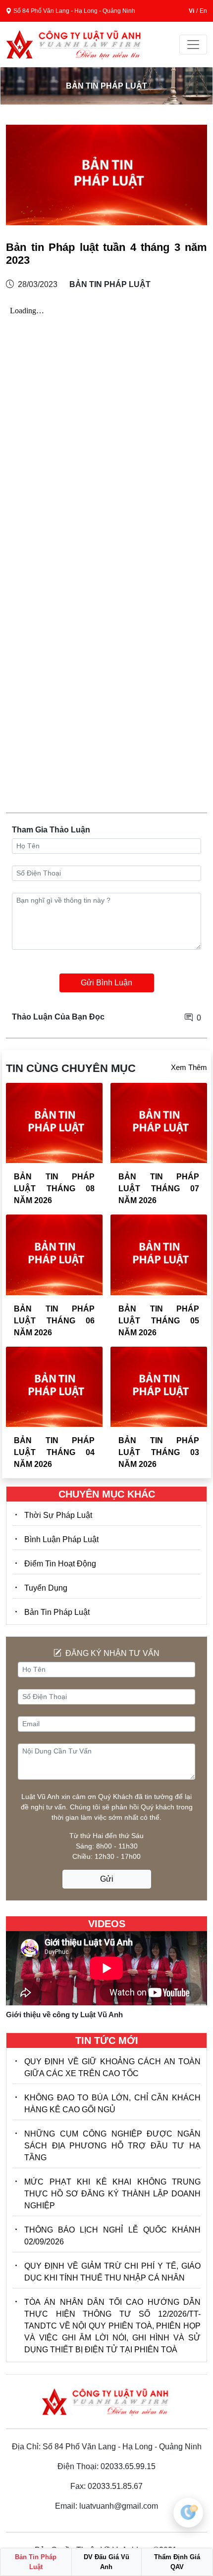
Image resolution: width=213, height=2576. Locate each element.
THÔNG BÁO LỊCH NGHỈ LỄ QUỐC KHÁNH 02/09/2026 (112, 2236)
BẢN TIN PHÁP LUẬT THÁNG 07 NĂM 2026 (159, 1189)
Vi (191, 11)
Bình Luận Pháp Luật (61, 1539)
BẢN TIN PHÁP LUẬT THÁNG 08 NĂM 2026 (54, 1189)
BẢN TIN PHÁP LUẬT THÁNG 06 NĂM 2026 (54, 1321)
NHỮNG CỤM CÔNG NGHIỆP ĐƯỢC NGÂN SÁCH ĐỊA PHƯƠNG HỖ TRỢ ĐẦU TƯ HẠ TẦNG (112, 2146)
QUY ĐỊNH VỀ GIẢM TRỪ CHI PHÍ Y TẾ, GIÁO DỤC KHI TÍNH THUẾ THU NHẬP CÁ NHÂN (112, 2272)
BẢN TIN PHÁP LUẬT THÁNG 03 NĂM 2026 (159, 1452)
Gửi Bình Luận (106, 983)
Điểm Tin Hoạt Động (60, 1564)
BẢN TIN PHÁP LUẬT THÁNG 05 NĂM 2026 (159, 1321)
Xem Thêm (189, 1067)
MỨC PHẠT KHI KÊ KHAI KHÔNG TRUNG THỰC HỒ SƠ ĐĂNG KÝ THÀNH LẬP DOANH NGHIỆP (112, 2194)
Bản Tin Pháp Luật (57, 1612)
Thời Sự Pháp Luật (58, 1515)
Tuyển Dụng (46, 1588)
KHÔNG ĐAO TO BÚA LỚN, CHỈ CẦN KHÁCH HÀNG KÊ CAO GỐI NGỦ (112, 2104)
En (203, 11)
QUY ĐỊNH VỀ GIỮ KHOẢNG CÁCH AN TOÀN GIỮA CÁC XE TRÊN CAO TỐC (112, 2067)
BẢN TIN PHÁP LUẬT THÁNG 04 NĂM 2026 (54, 1452)
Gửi (107, 1879)
